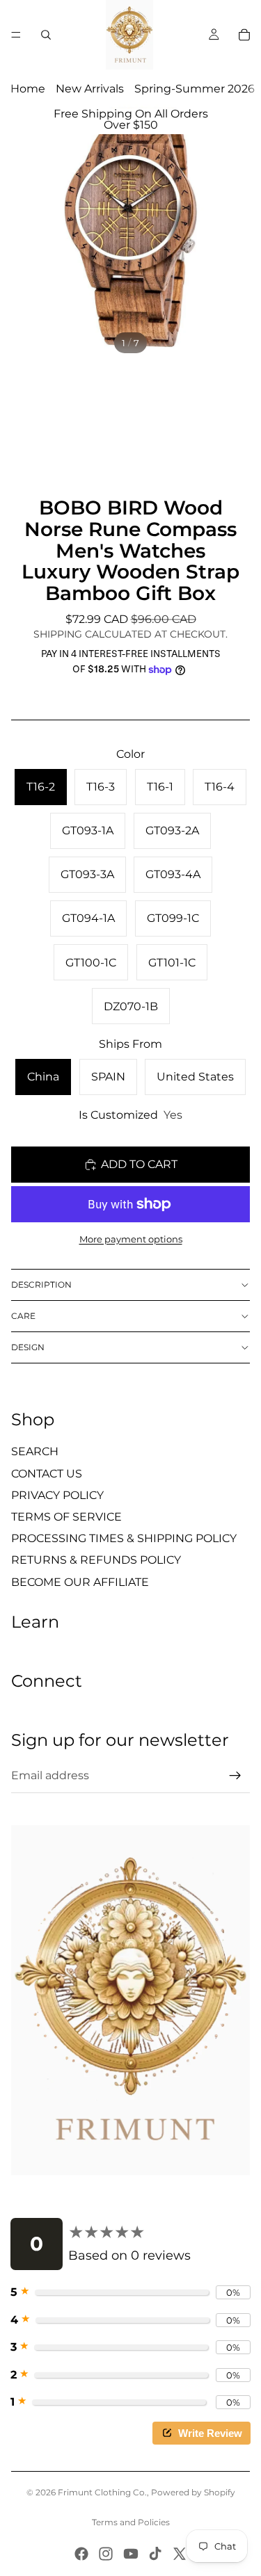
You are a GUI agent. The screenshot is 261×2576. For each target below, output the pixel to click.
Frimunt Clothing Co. (102, 2492)
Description (41, 1285)
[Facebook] (81, 2554)
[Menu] (16, 35)
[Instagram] (106, 2554)
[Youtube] (131, 2554)
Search (35, 1451)
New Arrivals (90, 89)
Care (23, 1316)
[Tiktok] (155, 2554)
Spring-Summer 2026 (195, 89)
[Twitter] (180, 2554)
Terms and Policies (131, 2522)
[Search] (46, 35)
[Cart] (244, 35)
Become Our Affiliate (80, 1582)
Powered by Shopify (193, 2492)
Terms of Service (66, 1517)
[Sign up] (235, 1776)
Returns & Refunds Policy (96, 1560)
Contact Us (47, 1474)
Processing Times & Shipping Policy (124, 1538)
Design (28, 1347)
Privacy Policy (57, 1495)
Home (28, 89)
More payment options (131, 1239)
